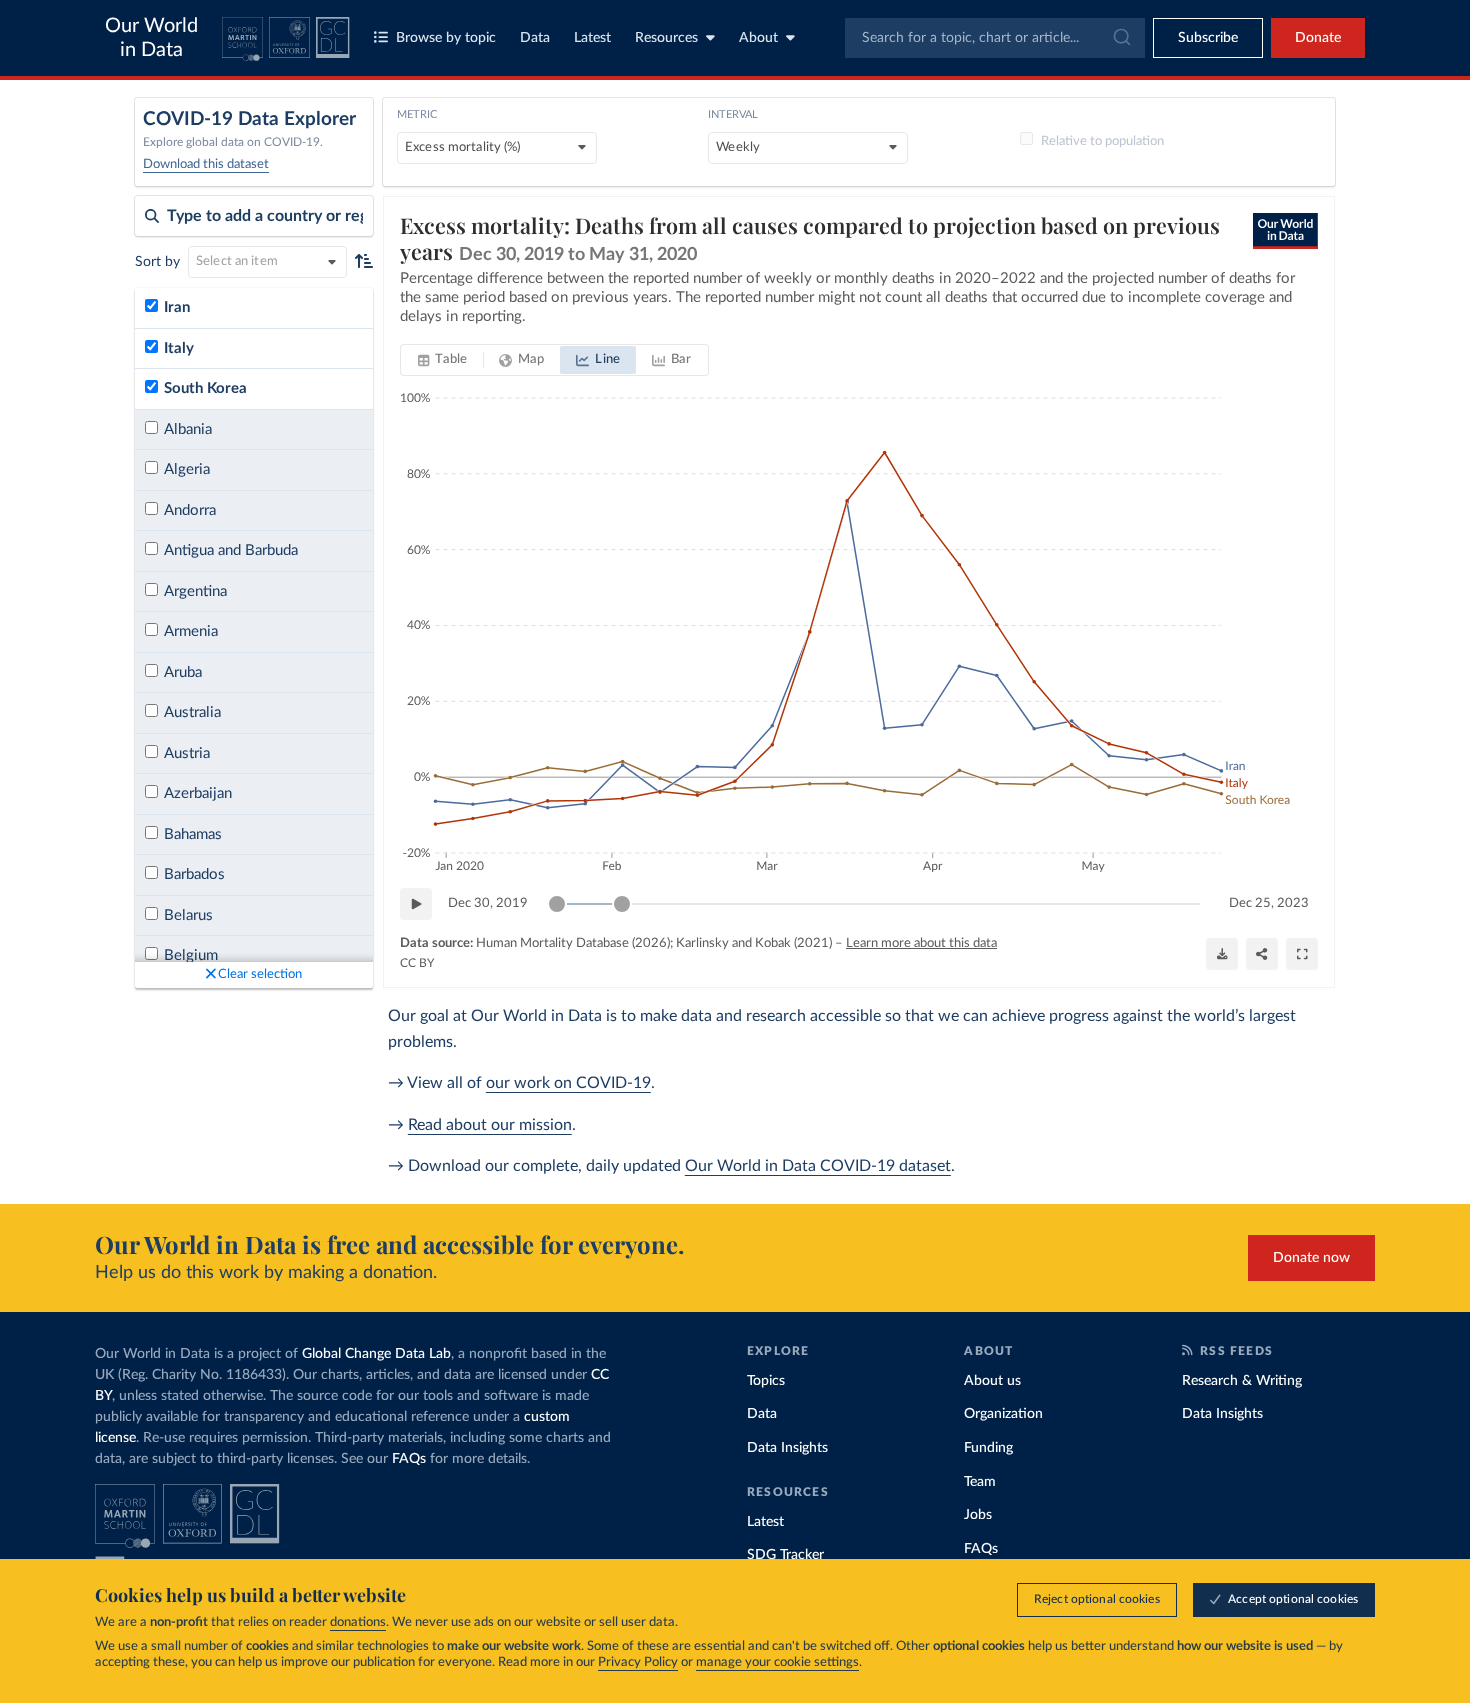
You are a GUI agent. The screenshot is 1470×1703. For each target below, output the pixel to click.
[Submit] (1120, 38)
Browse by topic (446, 38)
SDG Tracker (785, 1555)
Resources (666, 38)
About (758, 38)
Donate (1318, 38)
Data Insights (787, 1448)
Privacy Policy (638, 1662)
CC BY (417, 963)
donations (358, 1622)
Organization (1003, 1414)
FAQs (409, 1459)
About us (992, 1381)
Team (980, 1482)
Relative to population (1102, 141)
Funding (988, 1448)
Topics (766, 1381)
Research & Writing (1242, 1381)
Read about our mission (490, 1125)
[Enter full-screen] (1302, 954)
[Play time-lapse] (416, 904)
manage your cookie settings (777, 1662)
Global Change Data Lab (376, 1354)
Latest (592, 38)
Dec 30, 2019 (488, 903)
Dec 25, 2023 (1269, 903)
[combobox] (995, 38)
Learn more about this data (921, 943)
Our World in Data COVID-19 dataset (818, 1166)
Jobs (978, 1515)
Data (535, 38)
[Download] (1222, 954)
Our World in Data (151, 38)
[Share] (1262, 954)
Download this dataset (206, 164)
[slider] (557, 904)
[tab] (442, 360)
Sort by (157, 262)
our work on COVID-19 (568, 1083)
